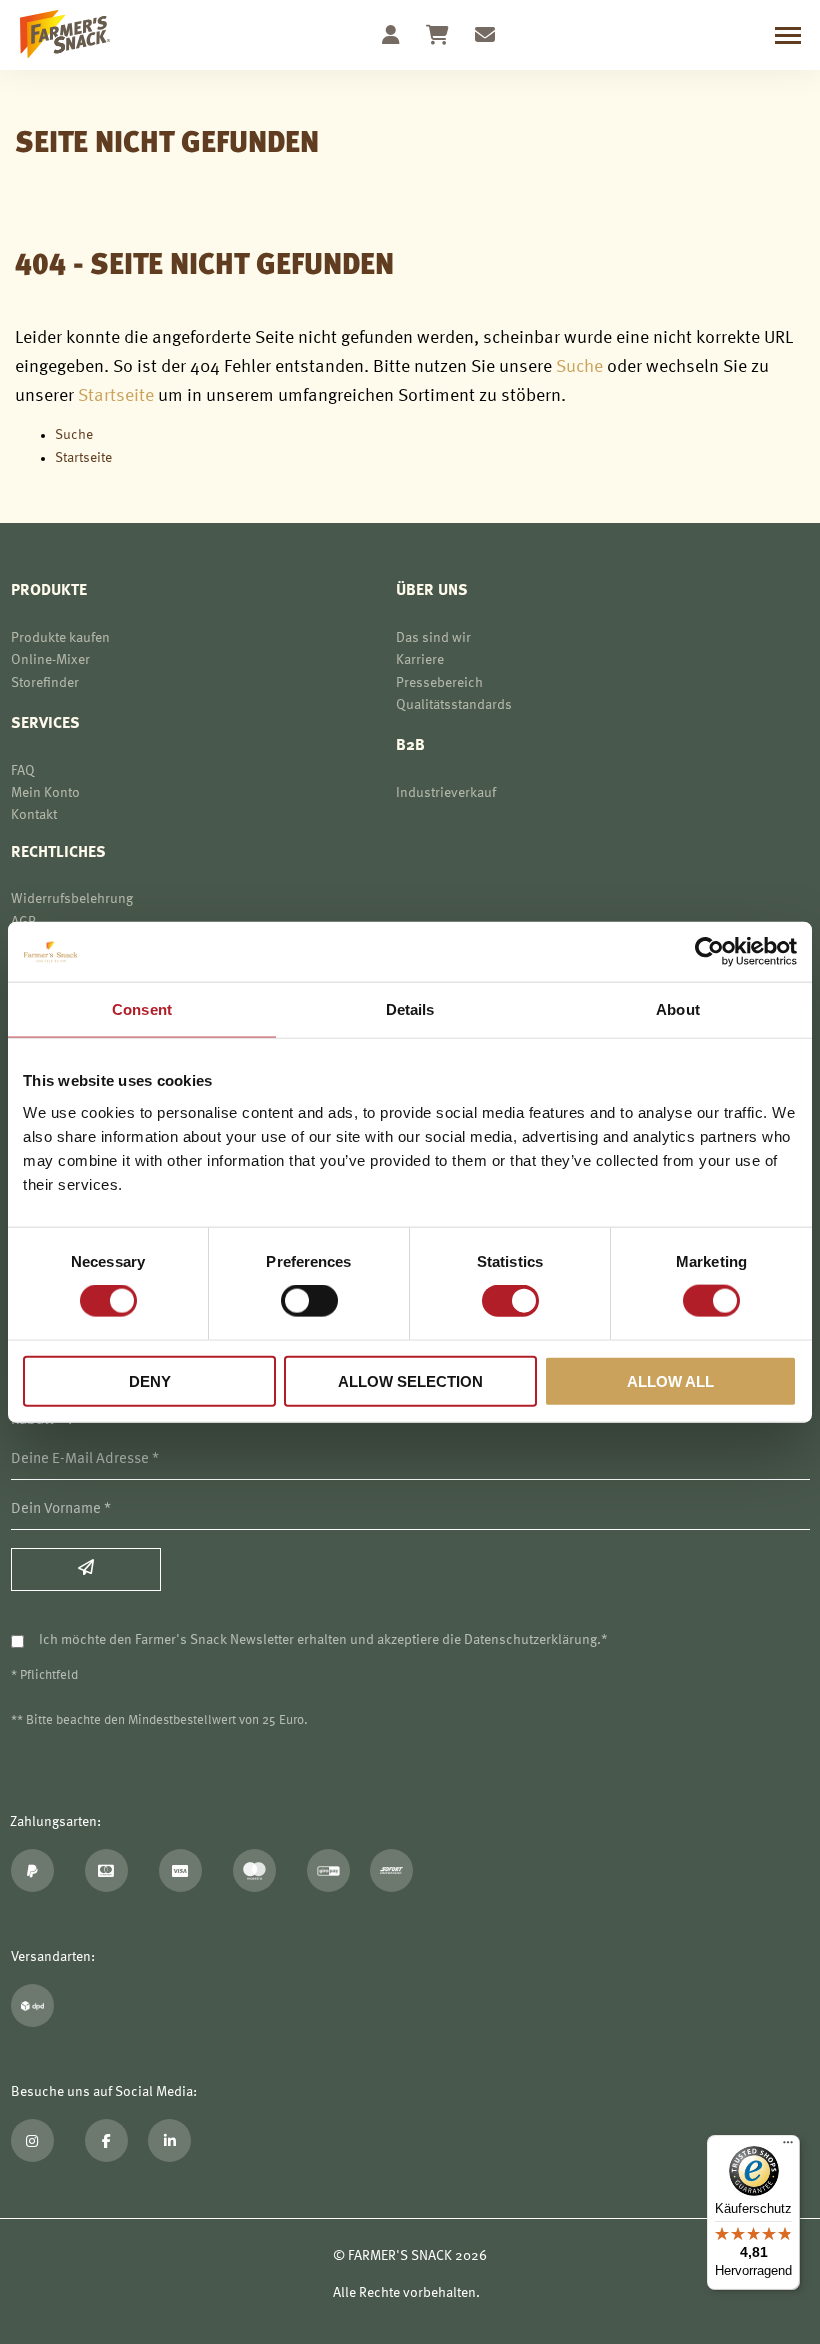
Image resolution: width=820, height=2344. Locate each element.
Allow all (670, 1380)
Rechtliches (58, 853)
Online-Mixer (50, 660)
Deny (150, 1380)
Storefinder (45, 683)
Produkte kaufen (60, 638)
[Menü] (788, 2147)
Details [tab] (410, 1009)
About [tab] (678, 1009)
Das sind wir (433, 638)
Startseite (116, 396)
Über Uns (432, 591)
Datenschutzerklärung (530, 1640)
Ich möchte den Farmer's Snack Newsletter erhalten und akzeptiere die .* (323, 1640)
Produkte (49, 591)
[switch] (309, 1303)
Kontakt (34, 815)
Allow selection (410, 1380)
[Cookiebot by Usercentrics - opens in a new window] (709, 952)
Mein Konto (45, 793)
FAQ (23, 771)
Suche (579, 367)
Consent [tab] (142, 1009)
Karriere (420, 660)
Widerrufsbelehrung (72, 899)
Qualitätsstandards (454, 705)
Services (45, 724)
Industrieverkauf (446, 793)
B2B (410, 746)
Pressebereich (439, 683)
